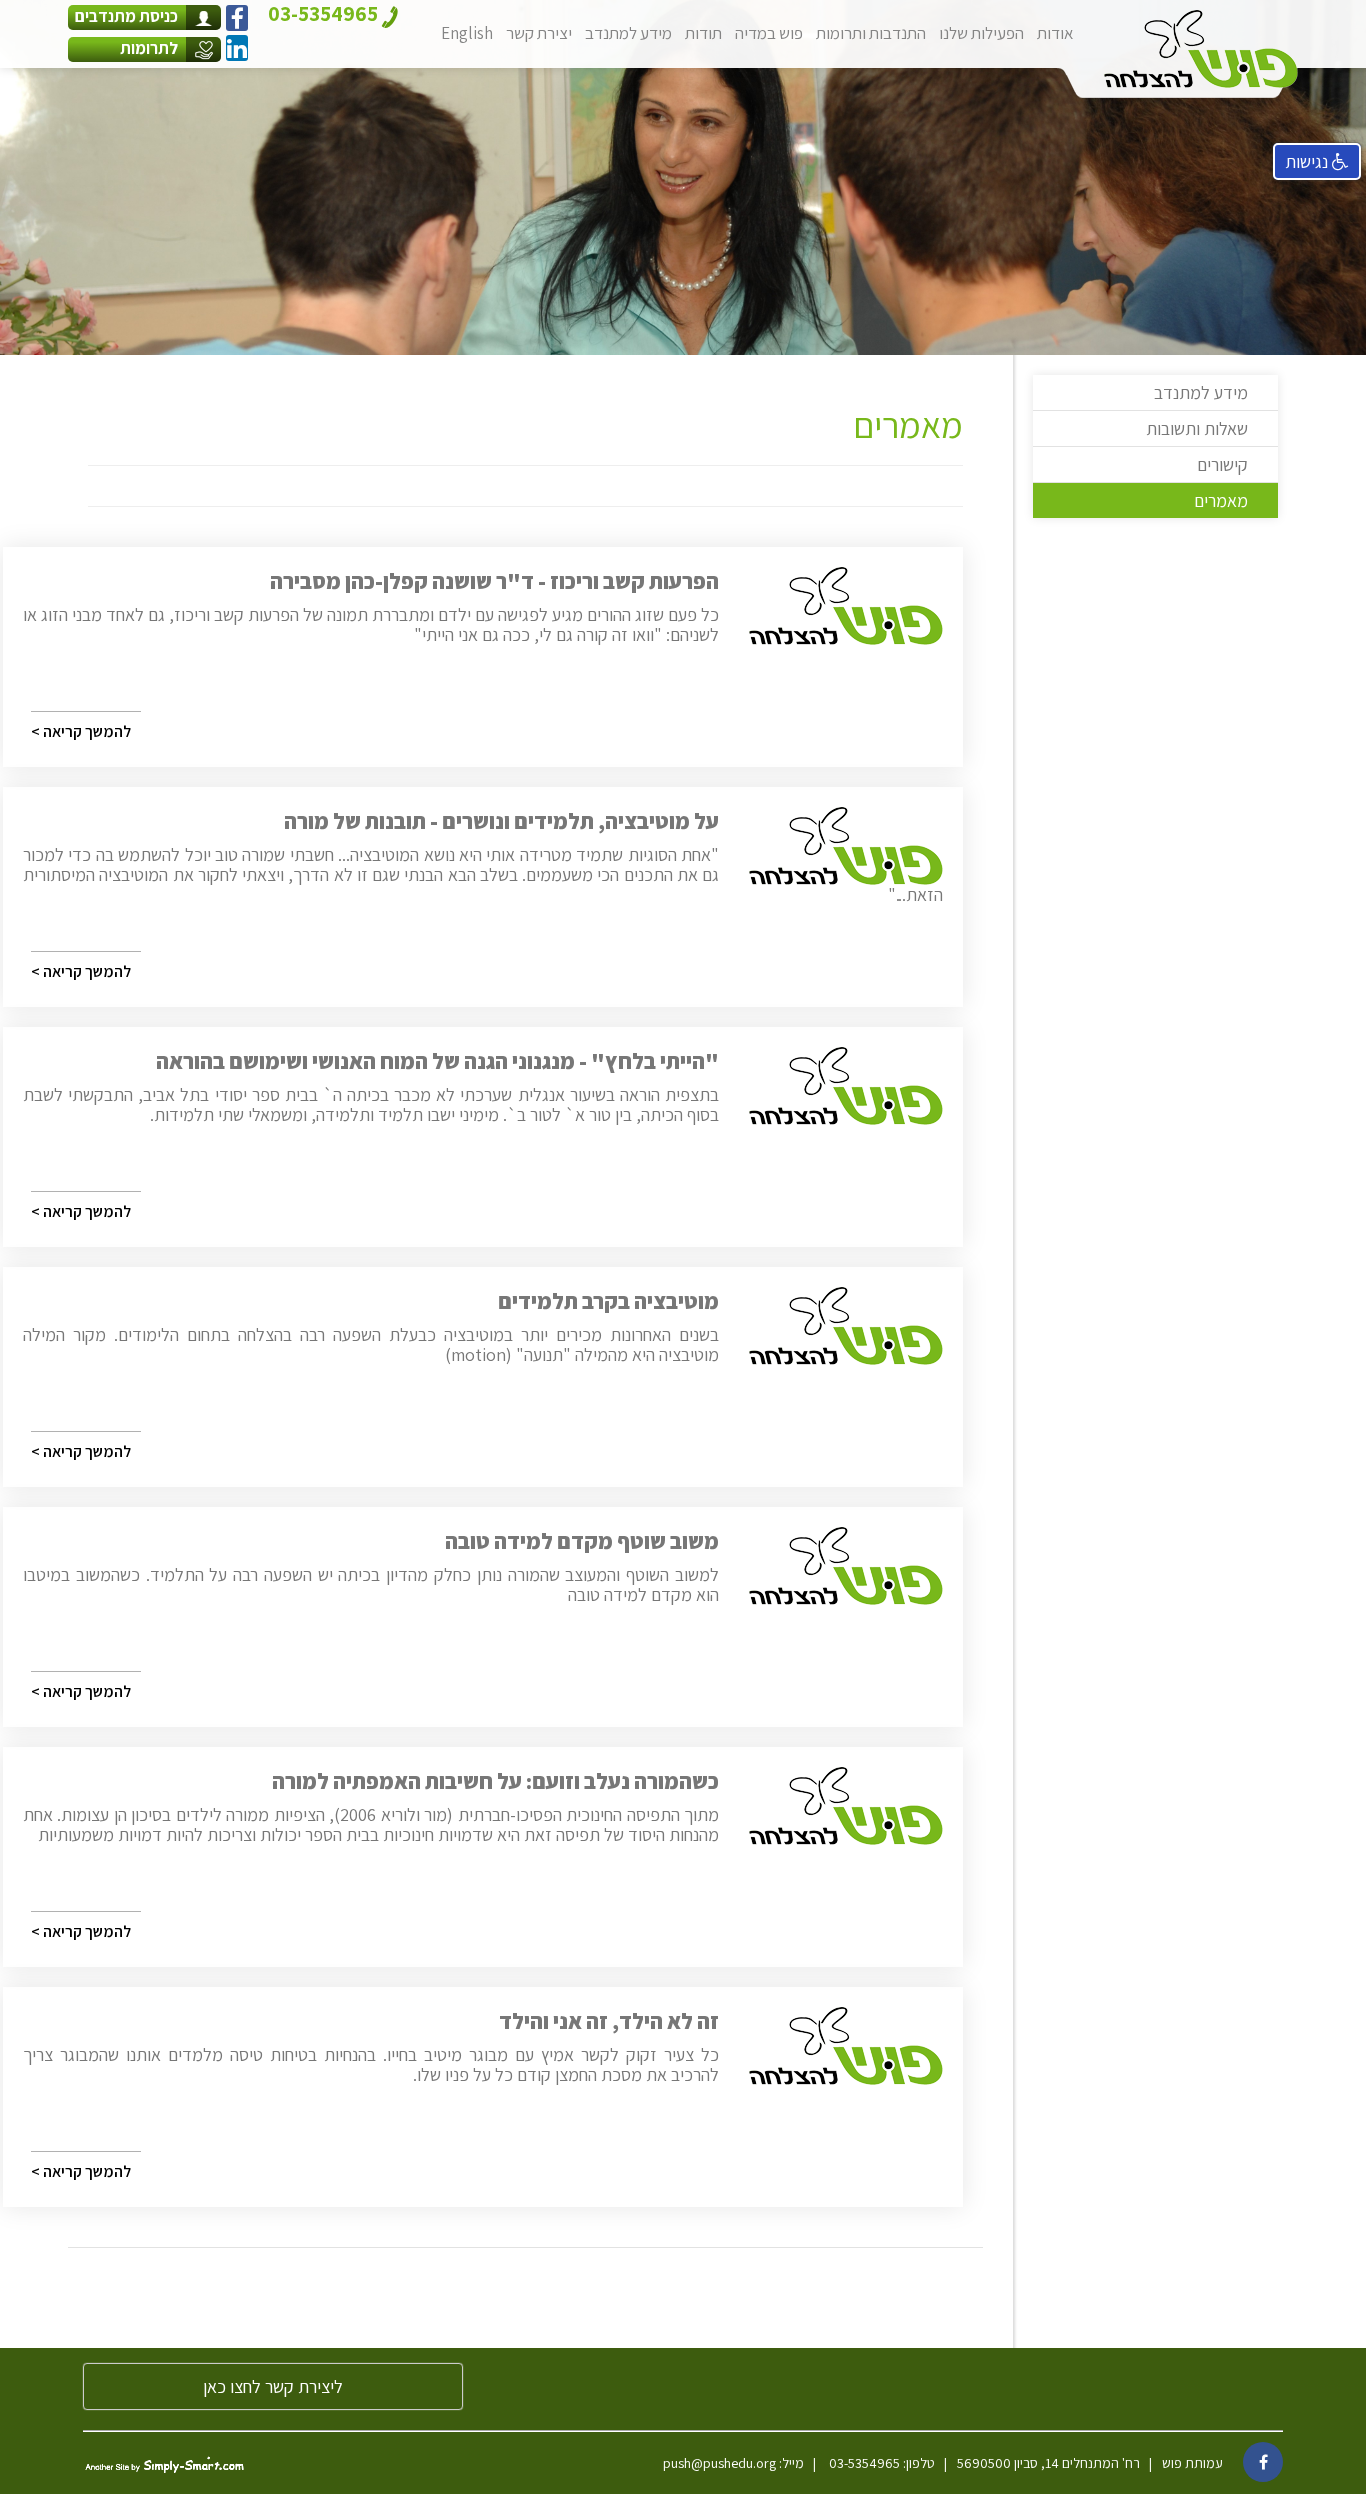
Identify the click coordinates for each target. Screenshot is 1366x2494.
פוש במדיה (769, 33)
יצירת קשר (539, 33)
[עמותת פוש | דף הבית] (1201, 49)
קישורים (1222, 464)
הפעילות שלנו (981, 33)
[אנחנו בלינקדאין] (237, 48)
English (467, 33)
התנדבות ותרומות (871, 33)
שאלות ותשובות (1197, 428)
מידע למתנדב (628, 33)
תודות (703, 33)
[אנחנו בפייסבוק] (237, 18)
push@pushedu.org (719, 2463)
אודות (1055, 33)
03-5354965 (863, 2463)
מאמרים (1221, 500)
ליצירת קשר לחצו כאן (273, 2386)
